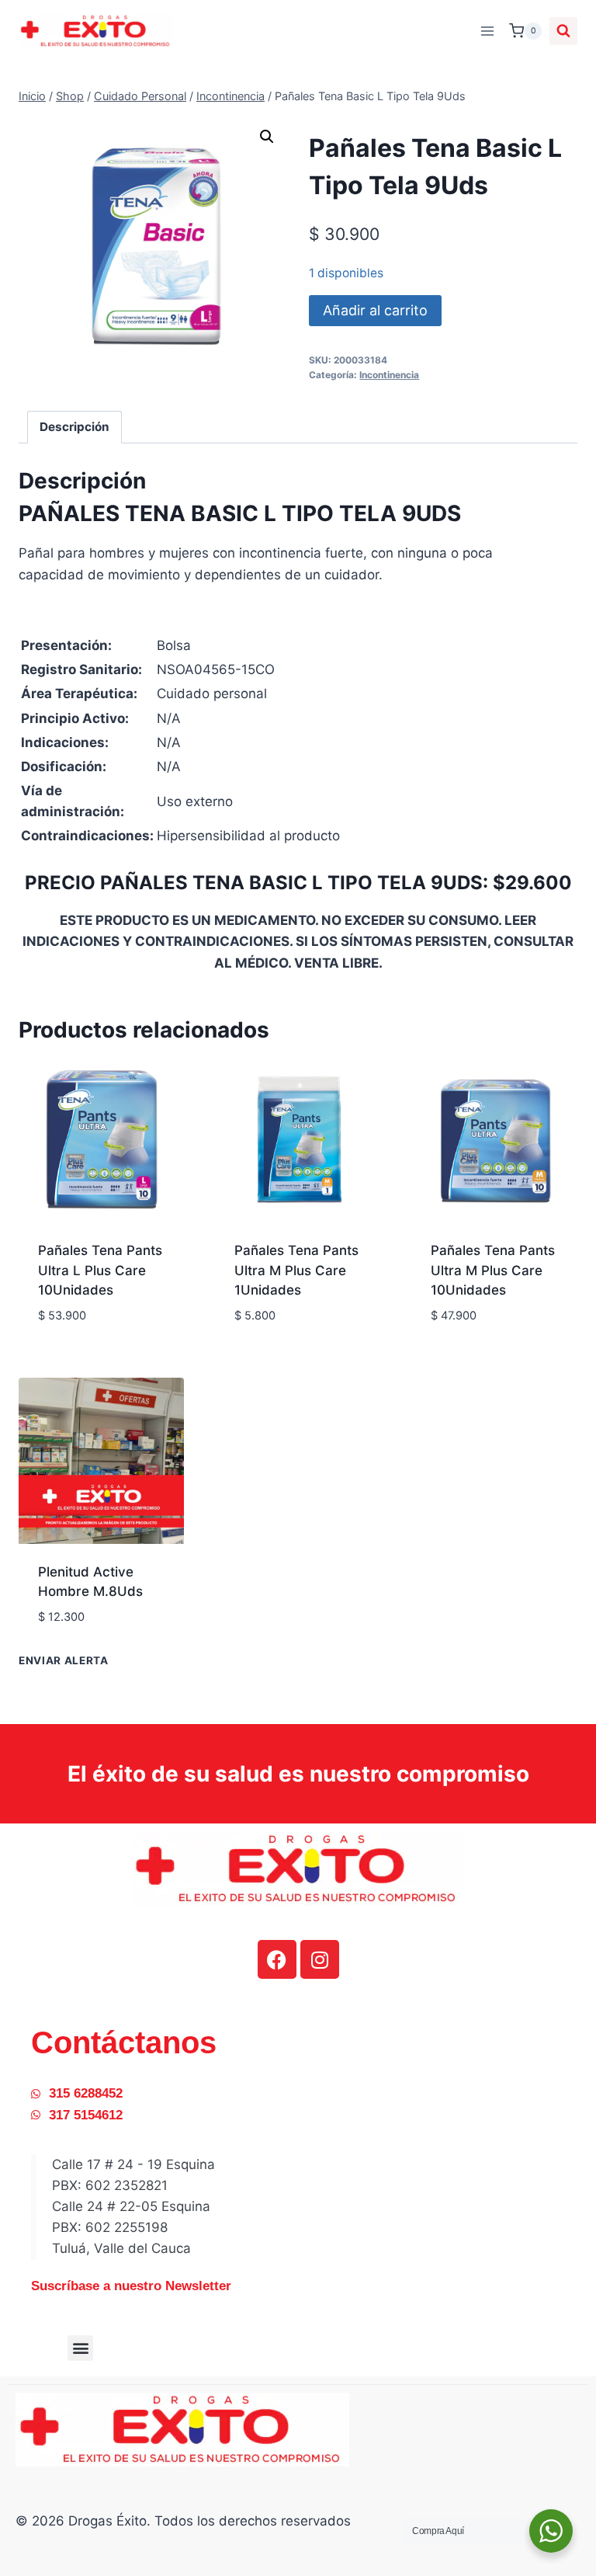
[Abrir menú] (487, 31)
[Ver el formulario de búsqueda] (563, 31)
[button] (267, 137)
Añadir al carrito (375, 310)
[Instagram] (320, 1959)
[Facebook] (277, 1959)
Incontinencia (389, 375)
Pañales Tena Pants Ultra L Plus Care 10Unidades (100, 1270)
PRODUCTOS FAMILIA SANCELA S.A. (293, 1318)
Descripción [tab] (74, 427)
